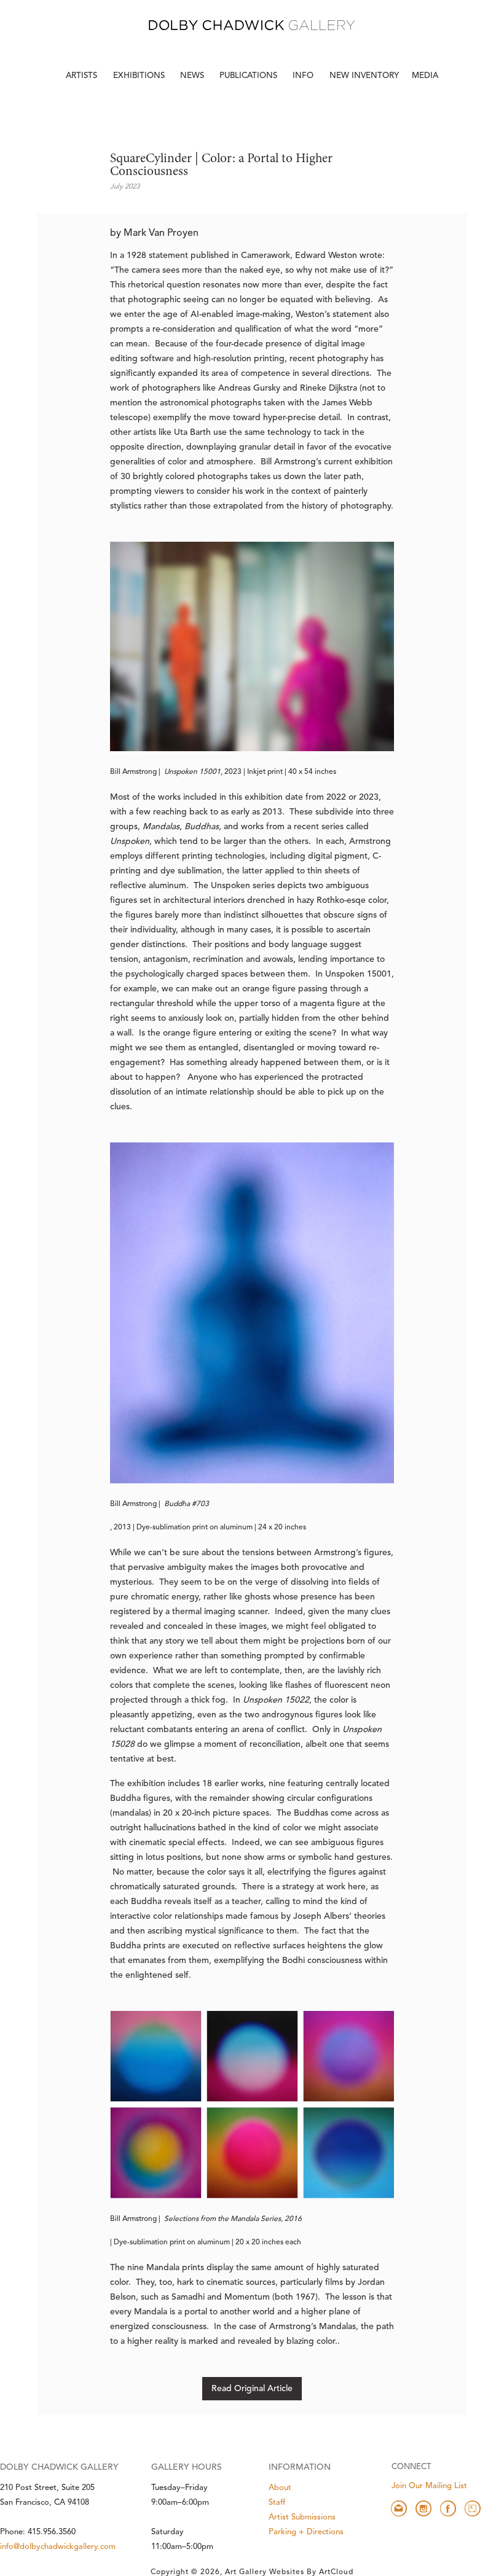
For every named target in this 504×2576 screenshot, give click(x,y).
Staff (277, 2503)
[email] (399, 2508)
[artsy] (473, 2508)
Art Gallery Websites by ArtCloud (289, 2572)
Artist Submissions (302, 2517)
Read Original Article (252, 2389)
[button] (304, 76)
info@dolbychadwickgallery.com (58, 2547)
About (280, 2488)
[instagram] (423, 2508)
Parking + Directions (306, 2532)
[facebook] (448, 2508)
